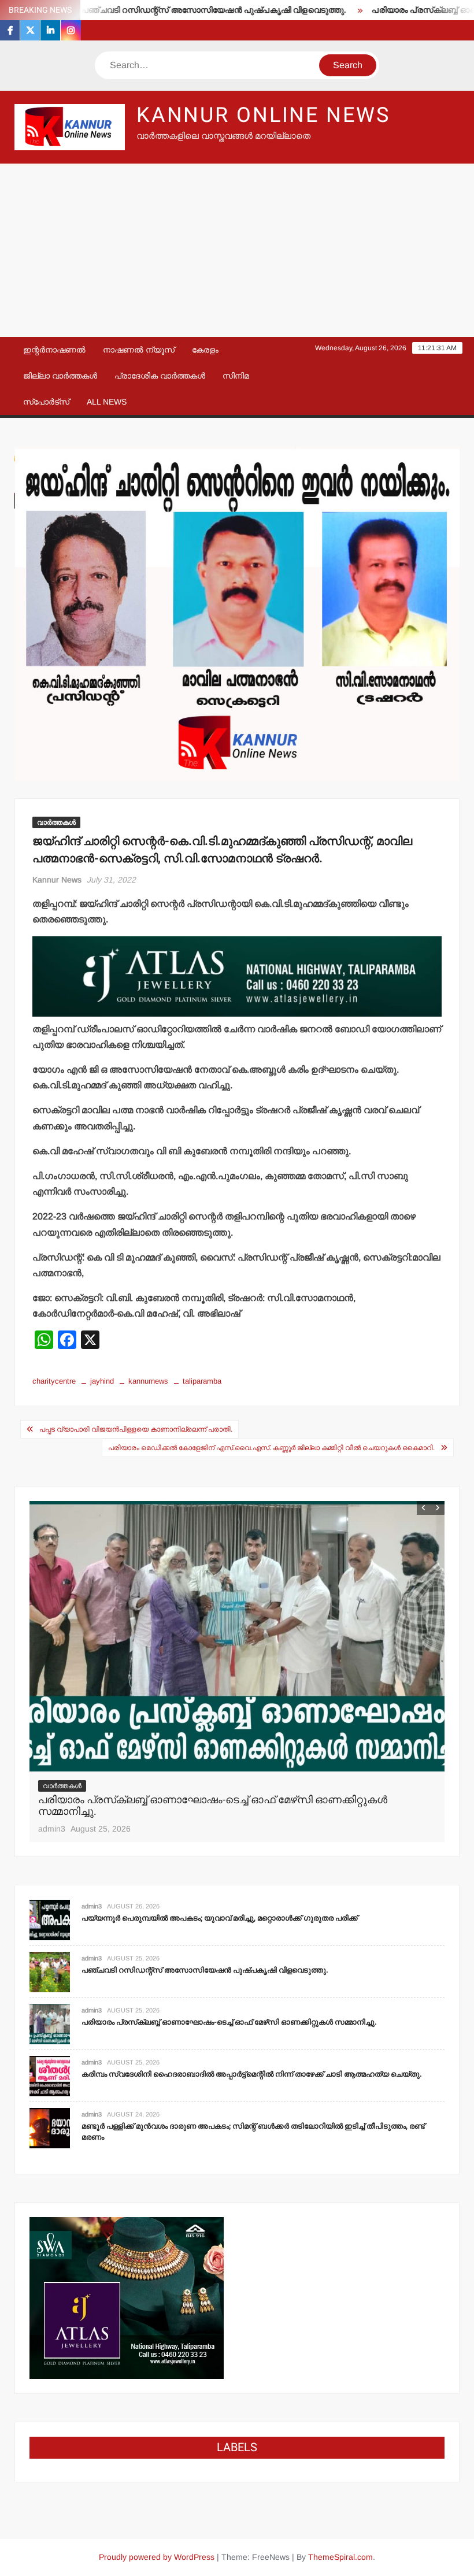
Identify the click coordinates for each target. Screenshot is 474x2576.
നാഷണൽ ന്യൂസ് (139, 350)
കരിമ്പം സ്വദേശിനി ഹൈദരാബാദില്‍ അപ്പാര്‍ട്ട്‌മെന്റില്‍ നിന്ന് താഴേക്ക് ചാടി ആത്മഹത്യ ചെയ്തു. (252, 2074)
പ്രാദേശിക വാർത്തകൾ (160, 376)
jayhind (102, 1381)
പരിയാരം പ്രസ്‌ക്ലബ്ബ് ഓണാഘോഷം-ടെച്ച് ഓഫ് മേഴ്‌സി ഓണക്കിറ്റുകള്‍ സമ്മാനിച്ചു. (213, 1806)
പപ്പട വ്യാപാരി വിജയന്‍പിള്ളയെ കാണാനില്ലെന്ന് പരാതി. (136, 1429)
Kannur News (57, 880)
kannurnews (148, 1381)
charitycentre (54, 1381)
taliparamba (202, 1381)
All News (107, 402)
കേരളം (205, 350)
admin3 (52, 1829)
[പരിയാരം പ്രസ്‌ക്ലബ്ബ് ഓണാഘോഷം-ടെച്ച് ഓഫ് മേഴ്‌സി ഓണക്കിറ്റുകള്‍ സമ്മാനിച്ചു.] (237, 1636)
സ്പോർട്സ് (46, 402)
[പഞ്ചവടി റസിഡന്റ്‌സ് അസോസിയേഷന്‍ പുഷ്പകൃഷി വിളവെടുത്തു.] (50, 1971)
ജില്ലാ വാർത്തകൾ (60, 376)
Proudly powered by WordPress (157, 2557)
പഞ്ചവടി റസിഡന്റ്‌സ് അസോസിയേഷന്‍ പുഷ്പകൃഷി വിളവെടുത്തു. (169, 10)
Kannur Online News (263, 115)
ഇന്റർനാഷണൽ (54, 350)
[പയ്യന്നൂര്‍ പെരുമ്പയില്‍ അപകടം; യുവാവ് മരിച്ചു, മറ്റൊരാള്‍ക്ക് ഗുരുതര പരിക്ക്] (50, 1919)
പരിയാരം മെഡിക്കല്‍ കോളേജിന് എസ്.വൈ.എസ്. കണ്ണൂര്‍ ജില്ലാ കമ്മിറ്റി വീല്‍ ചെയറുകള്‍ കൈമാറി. (271, 1448)
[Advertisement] (237, 250)
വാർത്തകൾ (56, 822)
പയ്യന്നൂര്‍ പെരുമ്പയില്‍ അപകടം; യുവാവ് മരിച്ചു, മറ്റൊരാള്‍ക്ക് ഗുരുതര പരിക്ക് (220, 1918)
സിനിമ (236, 376)
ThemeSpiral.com (340, 2557)
